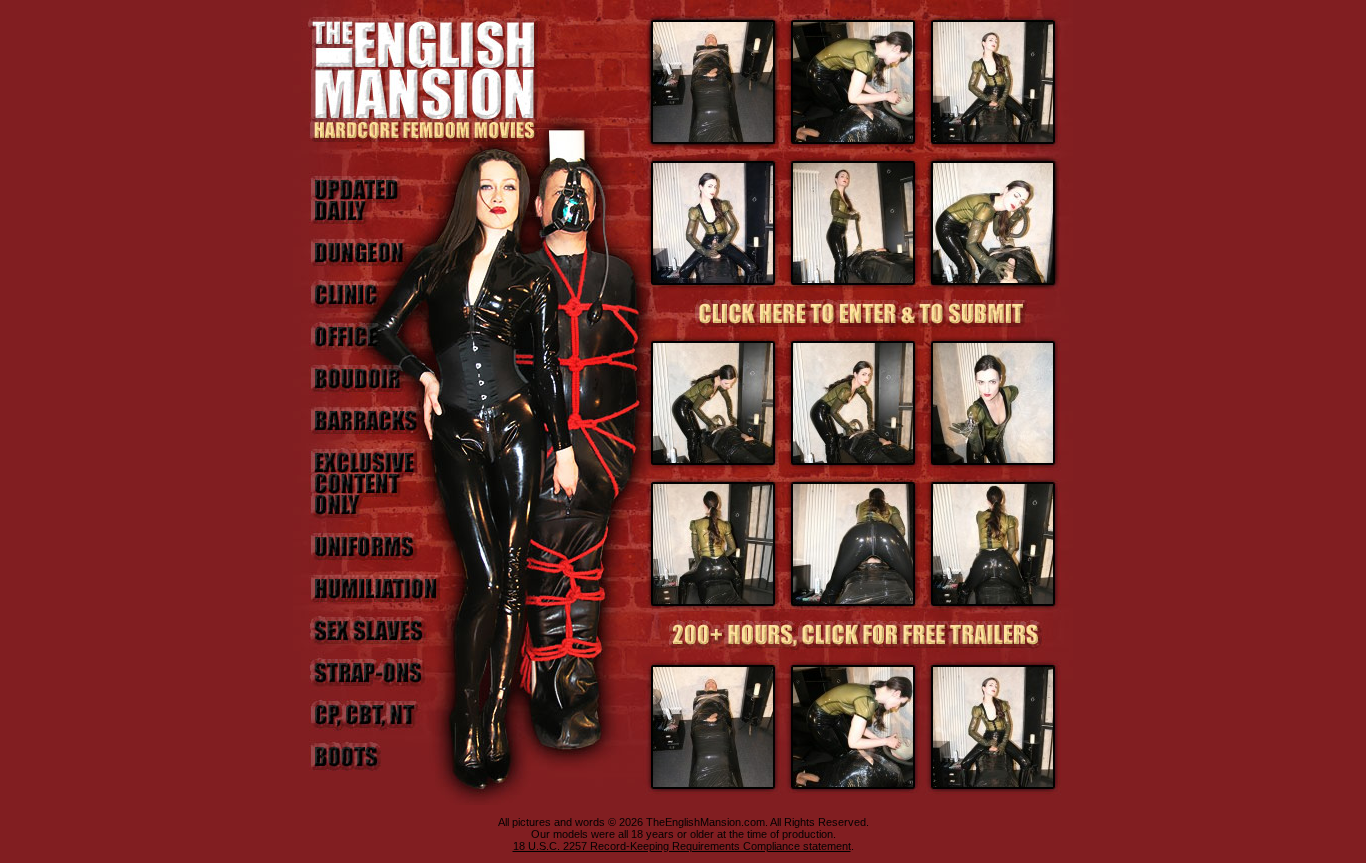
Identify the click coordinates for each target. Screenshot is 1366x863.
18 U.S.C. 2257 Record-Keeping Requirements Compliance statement (682, 846)
